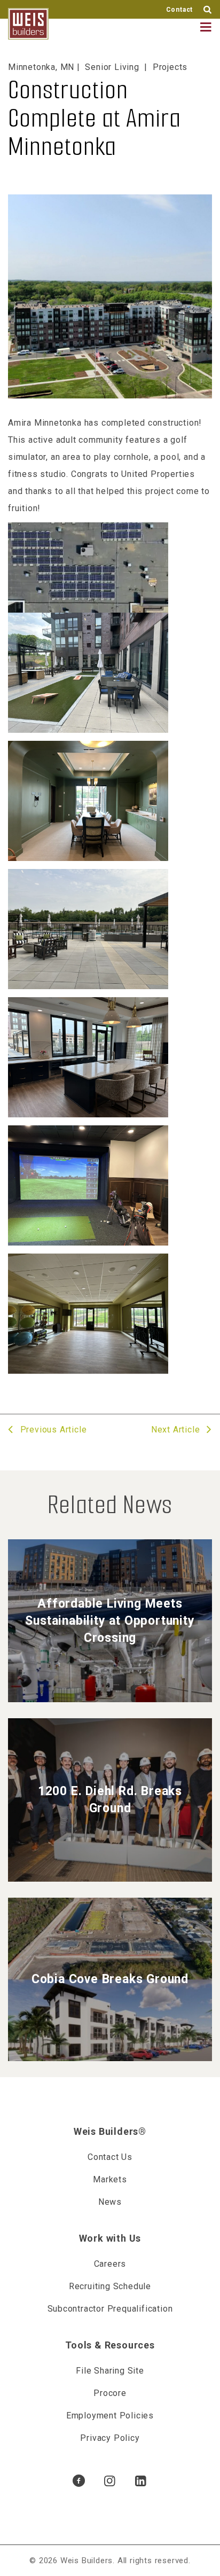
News (110, 2202)
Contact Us (110, 2157)
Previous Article (52, 1430)
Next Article (177, 1430)
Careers (110, 2264)
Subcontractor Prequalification (110, 2309)
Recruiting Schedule (110, 2286)
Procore (110, 2393)
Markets (110, 2179)
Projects (170, 67)
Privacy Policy (110, 2438)
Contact (180, 10)
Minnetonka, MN (41, 67)
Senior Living (112, 67)
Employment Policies (110, 2416)
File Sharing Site (110, 2371)
